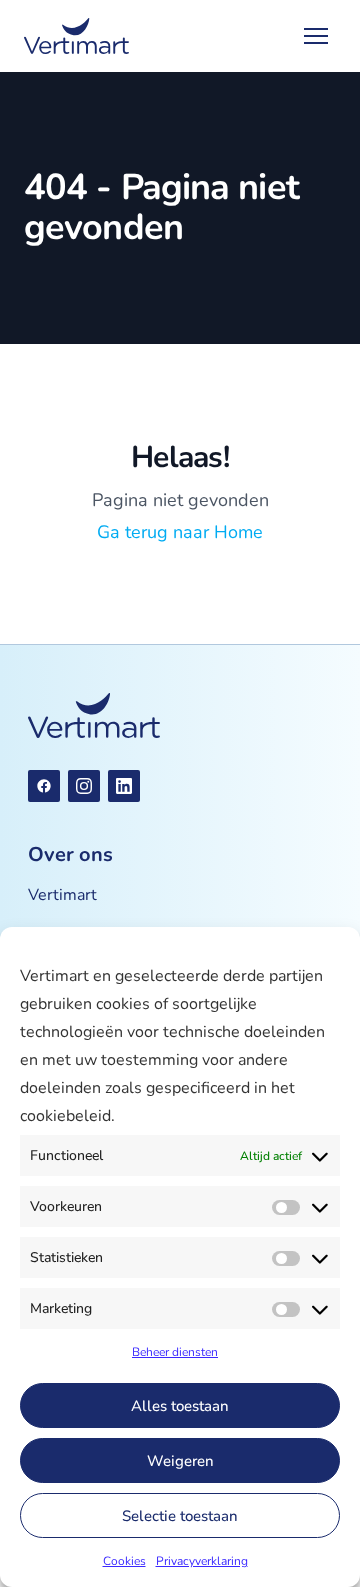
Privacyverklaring (202, 1561)
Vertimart (62, 895)
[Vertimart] (76, 36)
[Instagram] (84, 786)
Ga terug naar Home (180, 532)
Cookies (124, 1561)
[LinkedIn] (124, 786)
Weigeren (180, 1461)
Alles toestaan (180, 1406)
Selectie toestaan (180, 1516)
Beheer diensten (175, 1352)
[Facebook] (44, 786)
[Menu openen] (316, 36)
